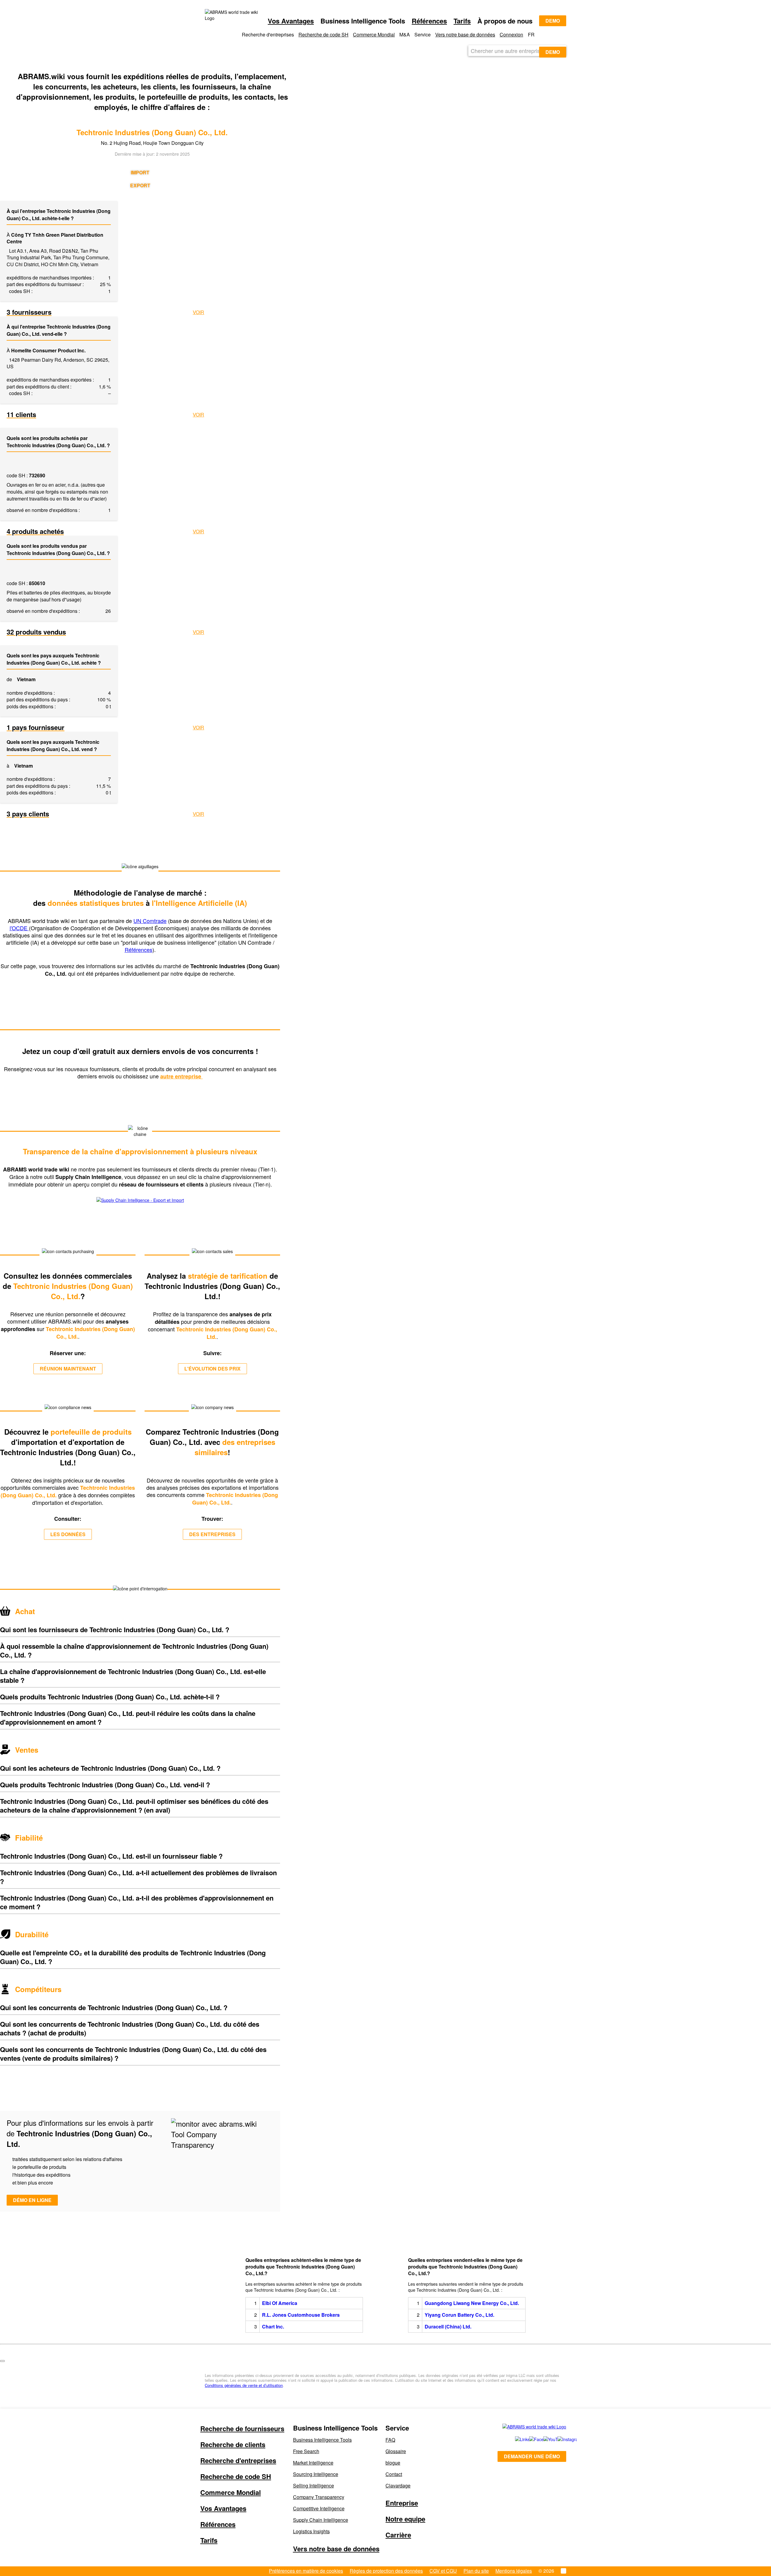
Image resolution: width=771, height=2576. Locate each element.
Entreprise (402, 2503)
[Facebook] (530, 2439)
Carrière (398, 2535)
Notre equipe (405, 2519)
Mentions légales (514, 2571)
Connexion (511, 34)
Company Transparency (319, 2497)
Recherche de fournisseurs (242, 2428)
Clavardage (398, 2486)
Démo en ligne (32, 2200)
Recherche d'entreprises (238, 2460)
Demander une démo (532, 2456)
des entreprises (212, 1534)
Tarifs (462, 21)
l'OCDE (19, 928)
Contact (394, 2474)
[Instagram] (559, 2439)
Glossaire (396, 2451)
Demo (553, 21)
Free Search (306, 2451)
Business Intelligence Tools (322, 2440)
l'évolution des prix (212, 1369)
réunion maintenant (68, 1369)
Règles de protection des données (386, 2571)
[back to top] (2, 2361)
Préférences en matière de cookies (306, 2571)
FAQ (390, 2440)
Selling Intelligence (314, 2486)
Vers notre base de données (465, 34)
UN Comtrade (150, 921)
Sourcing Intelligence (316, 2474)
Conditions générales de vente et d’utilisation (244, 2385)
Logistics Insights (311, 2531)
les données (68, 1534)
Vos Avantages (291, 21)
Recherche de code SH (323, 34)
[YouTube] (544, 2439)
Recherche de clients (233, 2444)
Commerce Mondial (374, 34)
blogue (393, 2463)
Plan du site (476, 2571)
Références (429, 21)
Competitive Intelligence (319, 2508)
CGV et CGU (443, 2571)
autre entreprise (181, 1076)
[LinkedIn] (515, 2439)
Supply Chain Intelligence (321, 2520)
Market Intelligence (313, 2463)
